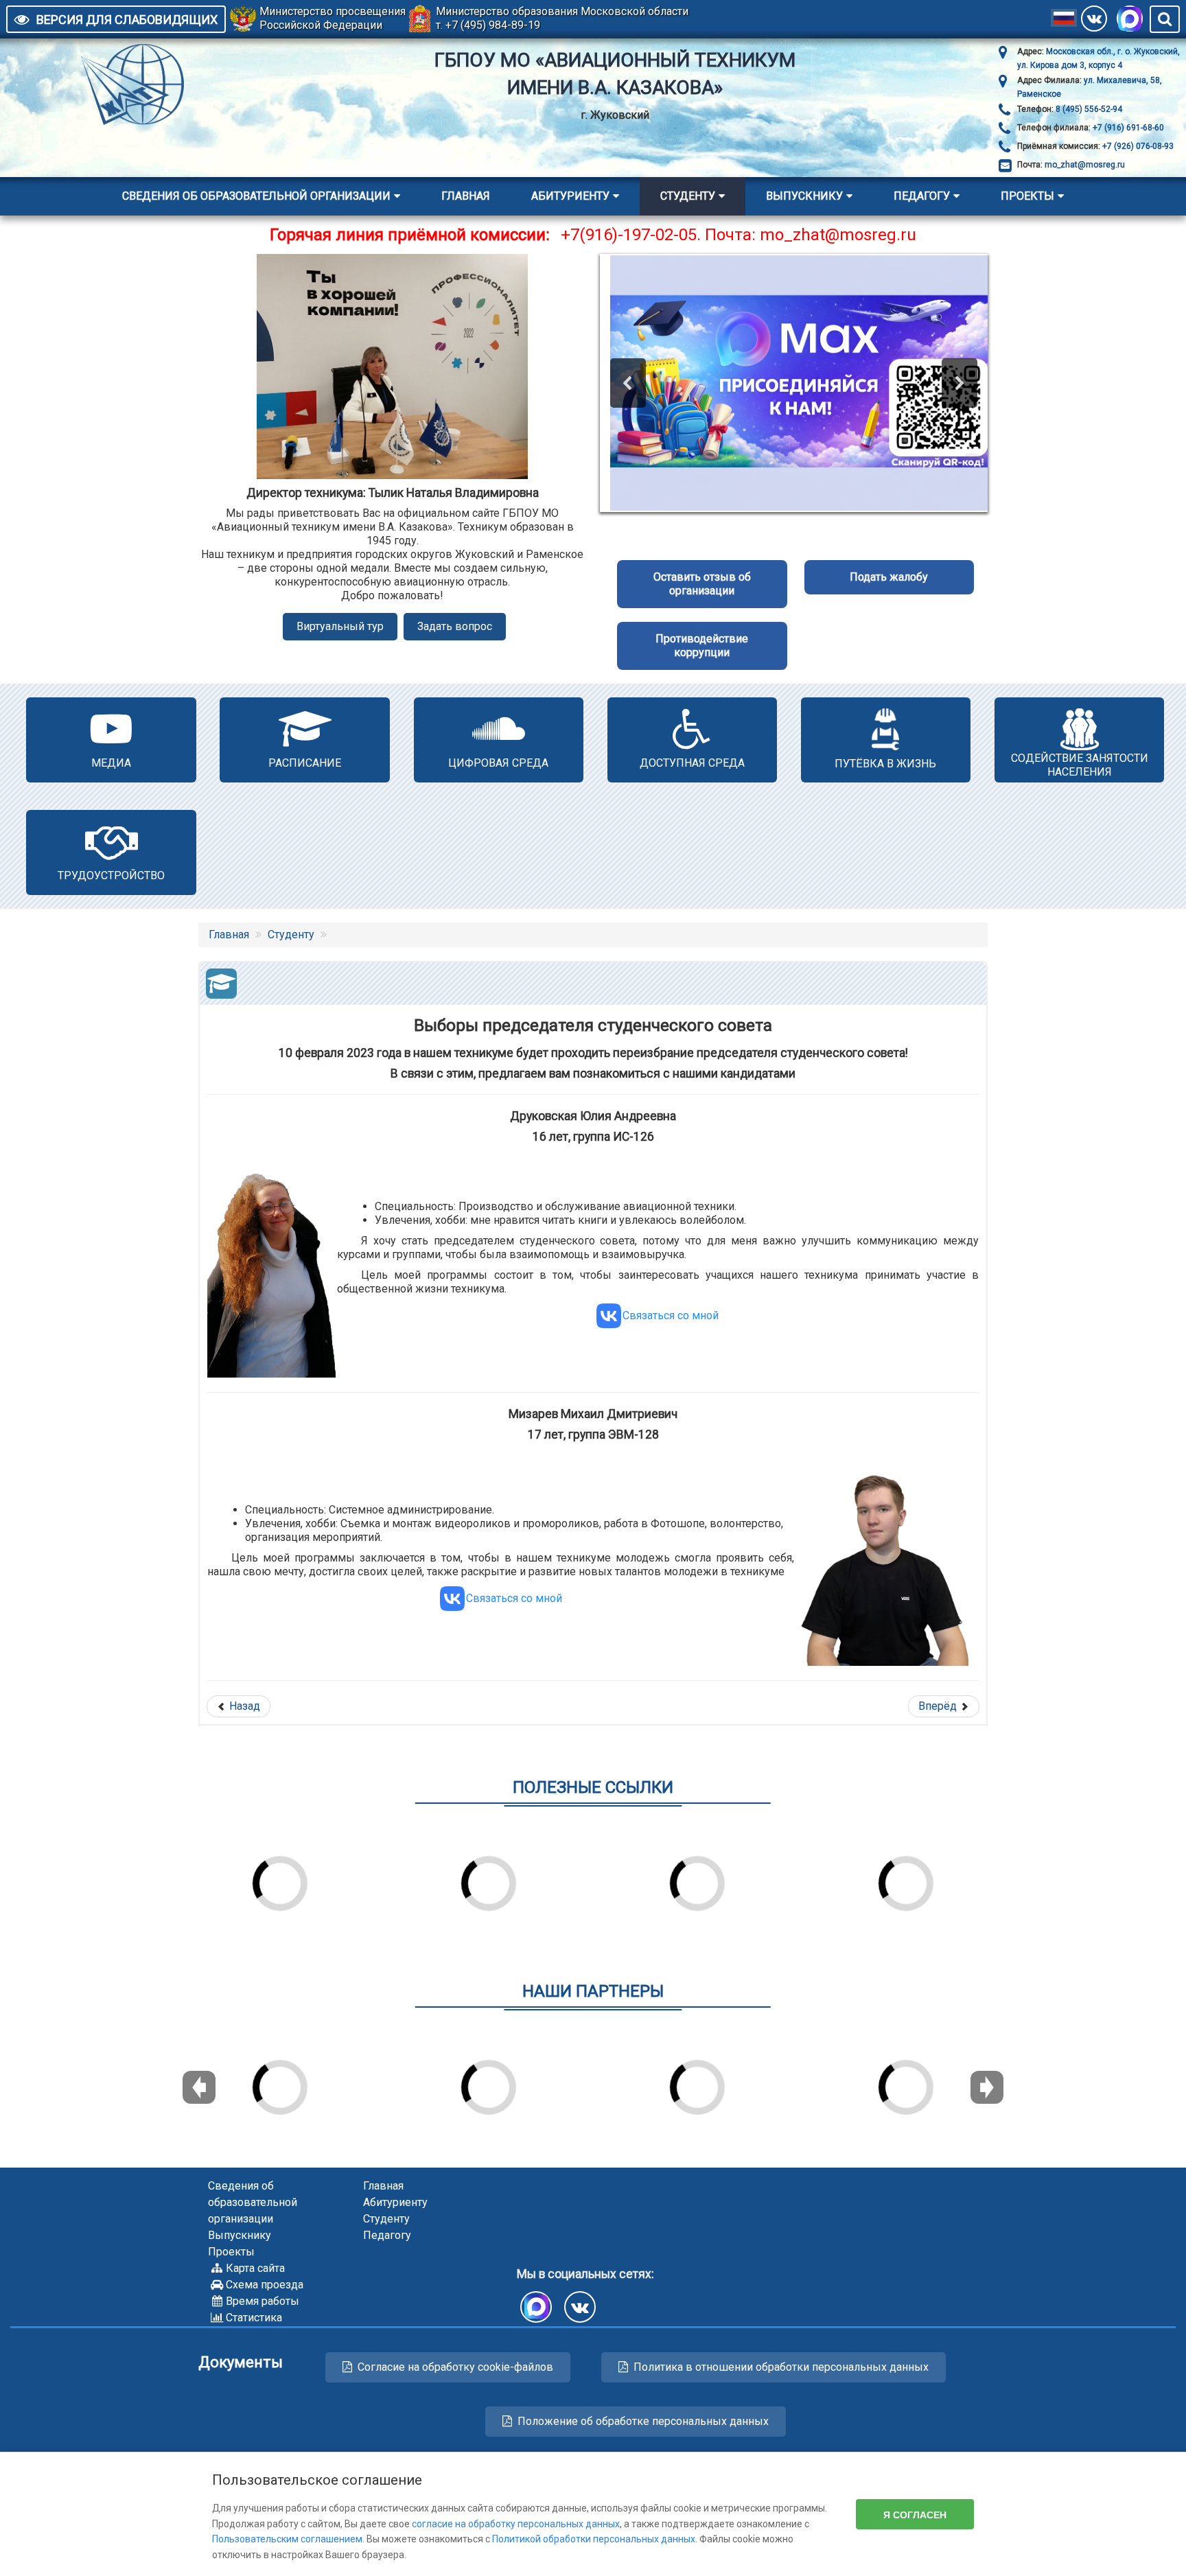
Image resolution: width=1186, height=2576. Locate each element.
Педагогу (922, 196)
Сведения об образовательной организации (256, 196)
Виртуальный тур (340, 626)
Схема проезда (265, 2285)
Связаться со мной (671, 1315)
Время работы (263, 2301)
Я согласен (915, 2514)
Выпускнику (804, 196)
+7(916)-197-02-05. (631, 235)
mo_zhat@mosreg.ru (1085, 165)
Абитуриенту (570, 196)
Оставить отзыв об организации (702, 584)
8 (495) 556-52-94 (1088, 109)
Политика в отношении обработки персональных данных (781, 2367)
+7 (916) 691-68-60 (1127, 128)
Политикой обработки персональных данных (594, 2539)
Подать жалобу (889, 577)
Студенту (688, 196)
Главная (466, 196)
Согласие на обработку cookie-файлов (455, 2367)
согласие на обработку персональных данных (516, 2524)
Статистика (254, 2318)
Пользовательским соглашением (287, 2539)
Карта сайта (255, 2268)
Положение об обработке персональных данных (643, 2421)
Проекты (1027, 196)
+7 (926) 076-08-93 (1137, 146)
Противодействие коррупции (702, 646)
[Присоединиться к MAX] (1130, 19)
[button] (628, 383)
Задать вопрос (455, 626)
